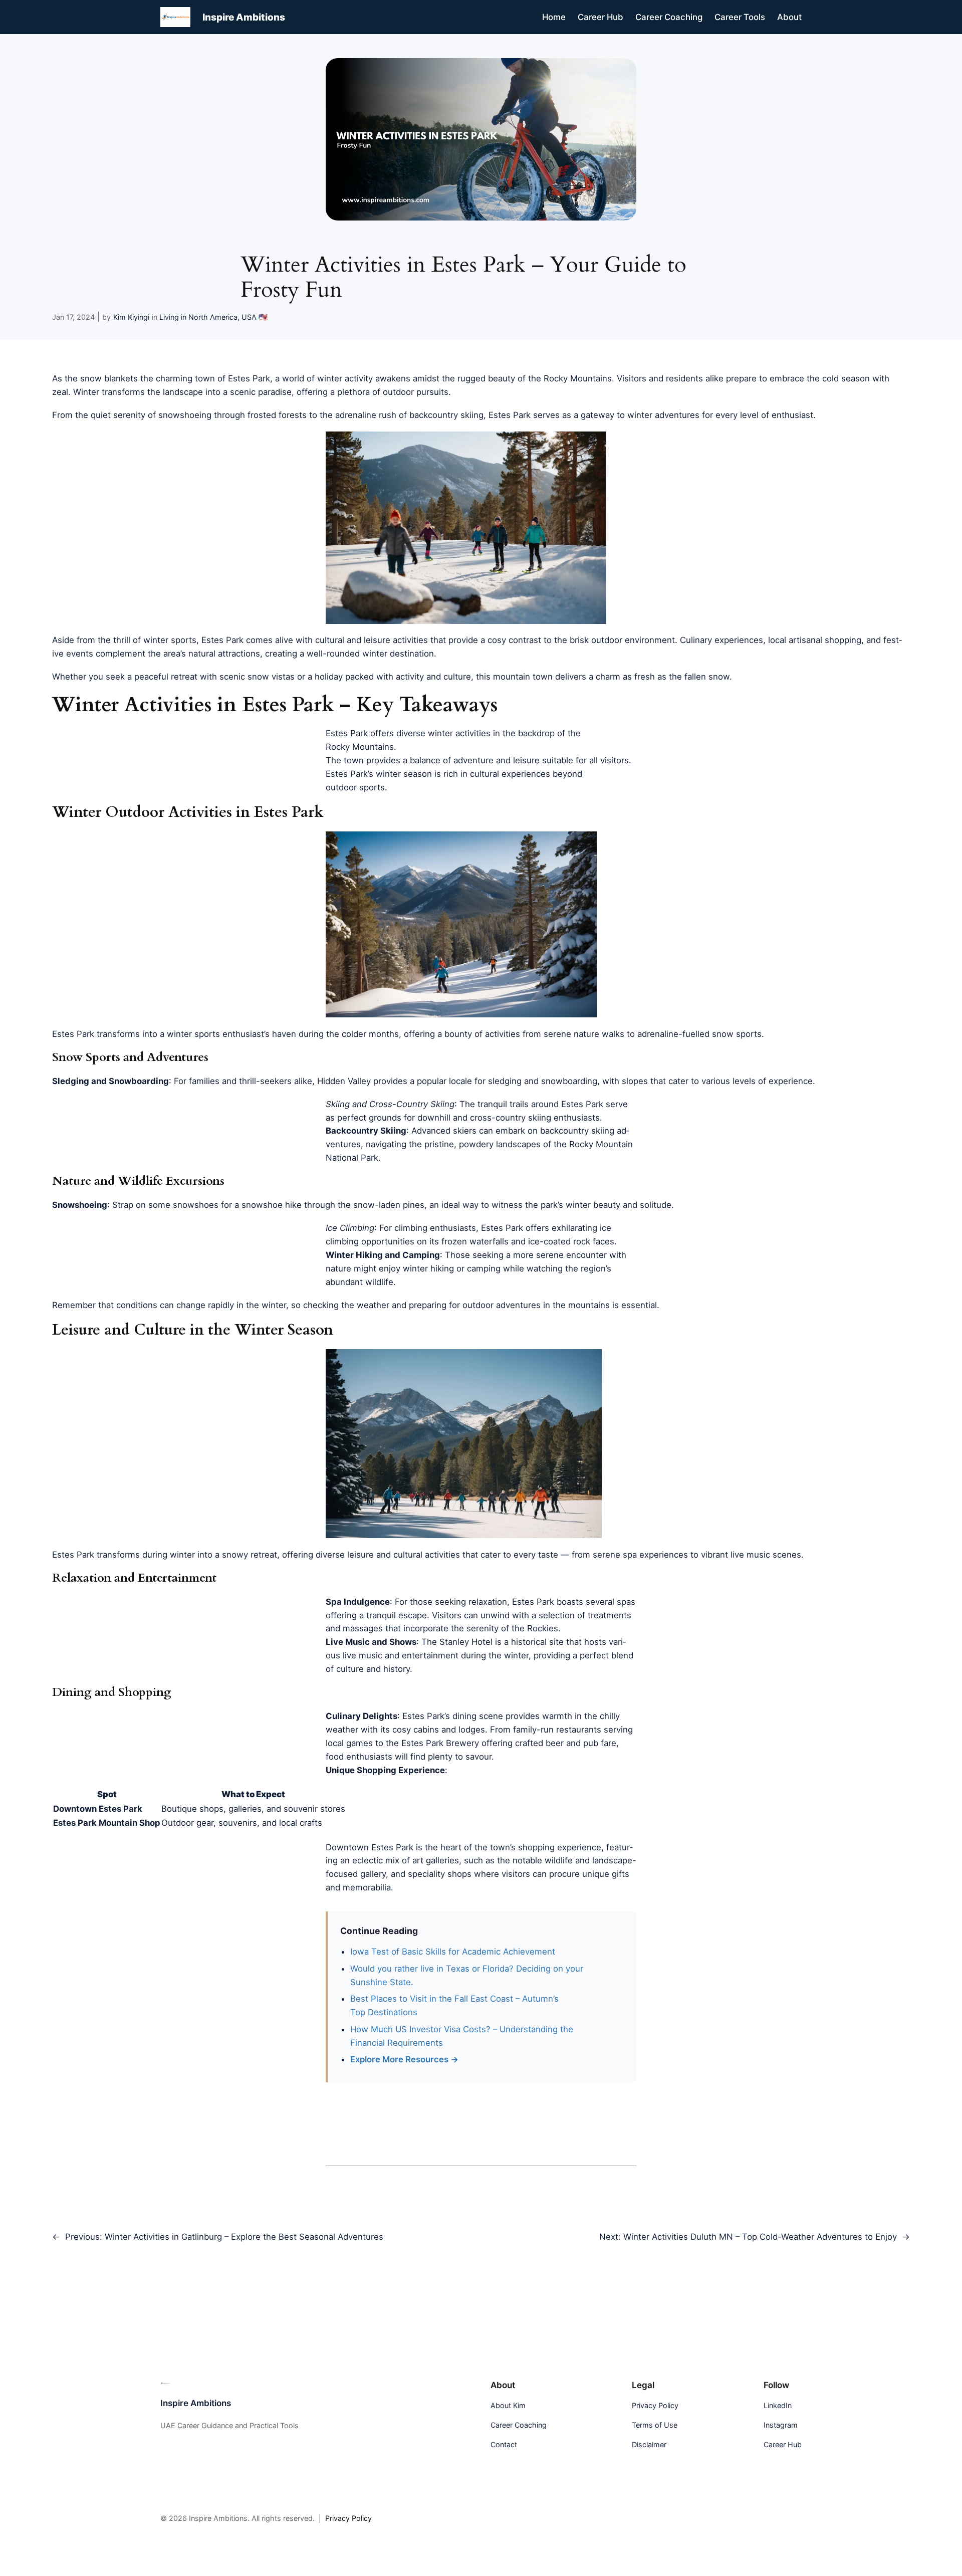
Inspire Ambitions (244, 17)
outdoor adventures (502, 1305)
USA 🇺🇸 (255, 317)
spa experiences (655, 1555)
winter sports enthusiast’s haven (231, 1034)
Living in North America (198, 317)
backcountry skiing (446, 415)
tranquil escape (397, 1615)
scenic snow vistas (257, 677)
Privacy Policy (348, 2518)
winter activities (459, 733)
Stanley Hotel (466, 1642)
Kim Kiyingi (131, 317)
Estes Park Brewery (440, 1743)
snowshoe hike (272, 1205)
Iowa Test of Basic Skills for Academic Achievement (453, 1952)
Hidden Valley (344, 1081)
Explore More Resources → (404, 2059)
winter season (404, 774)
